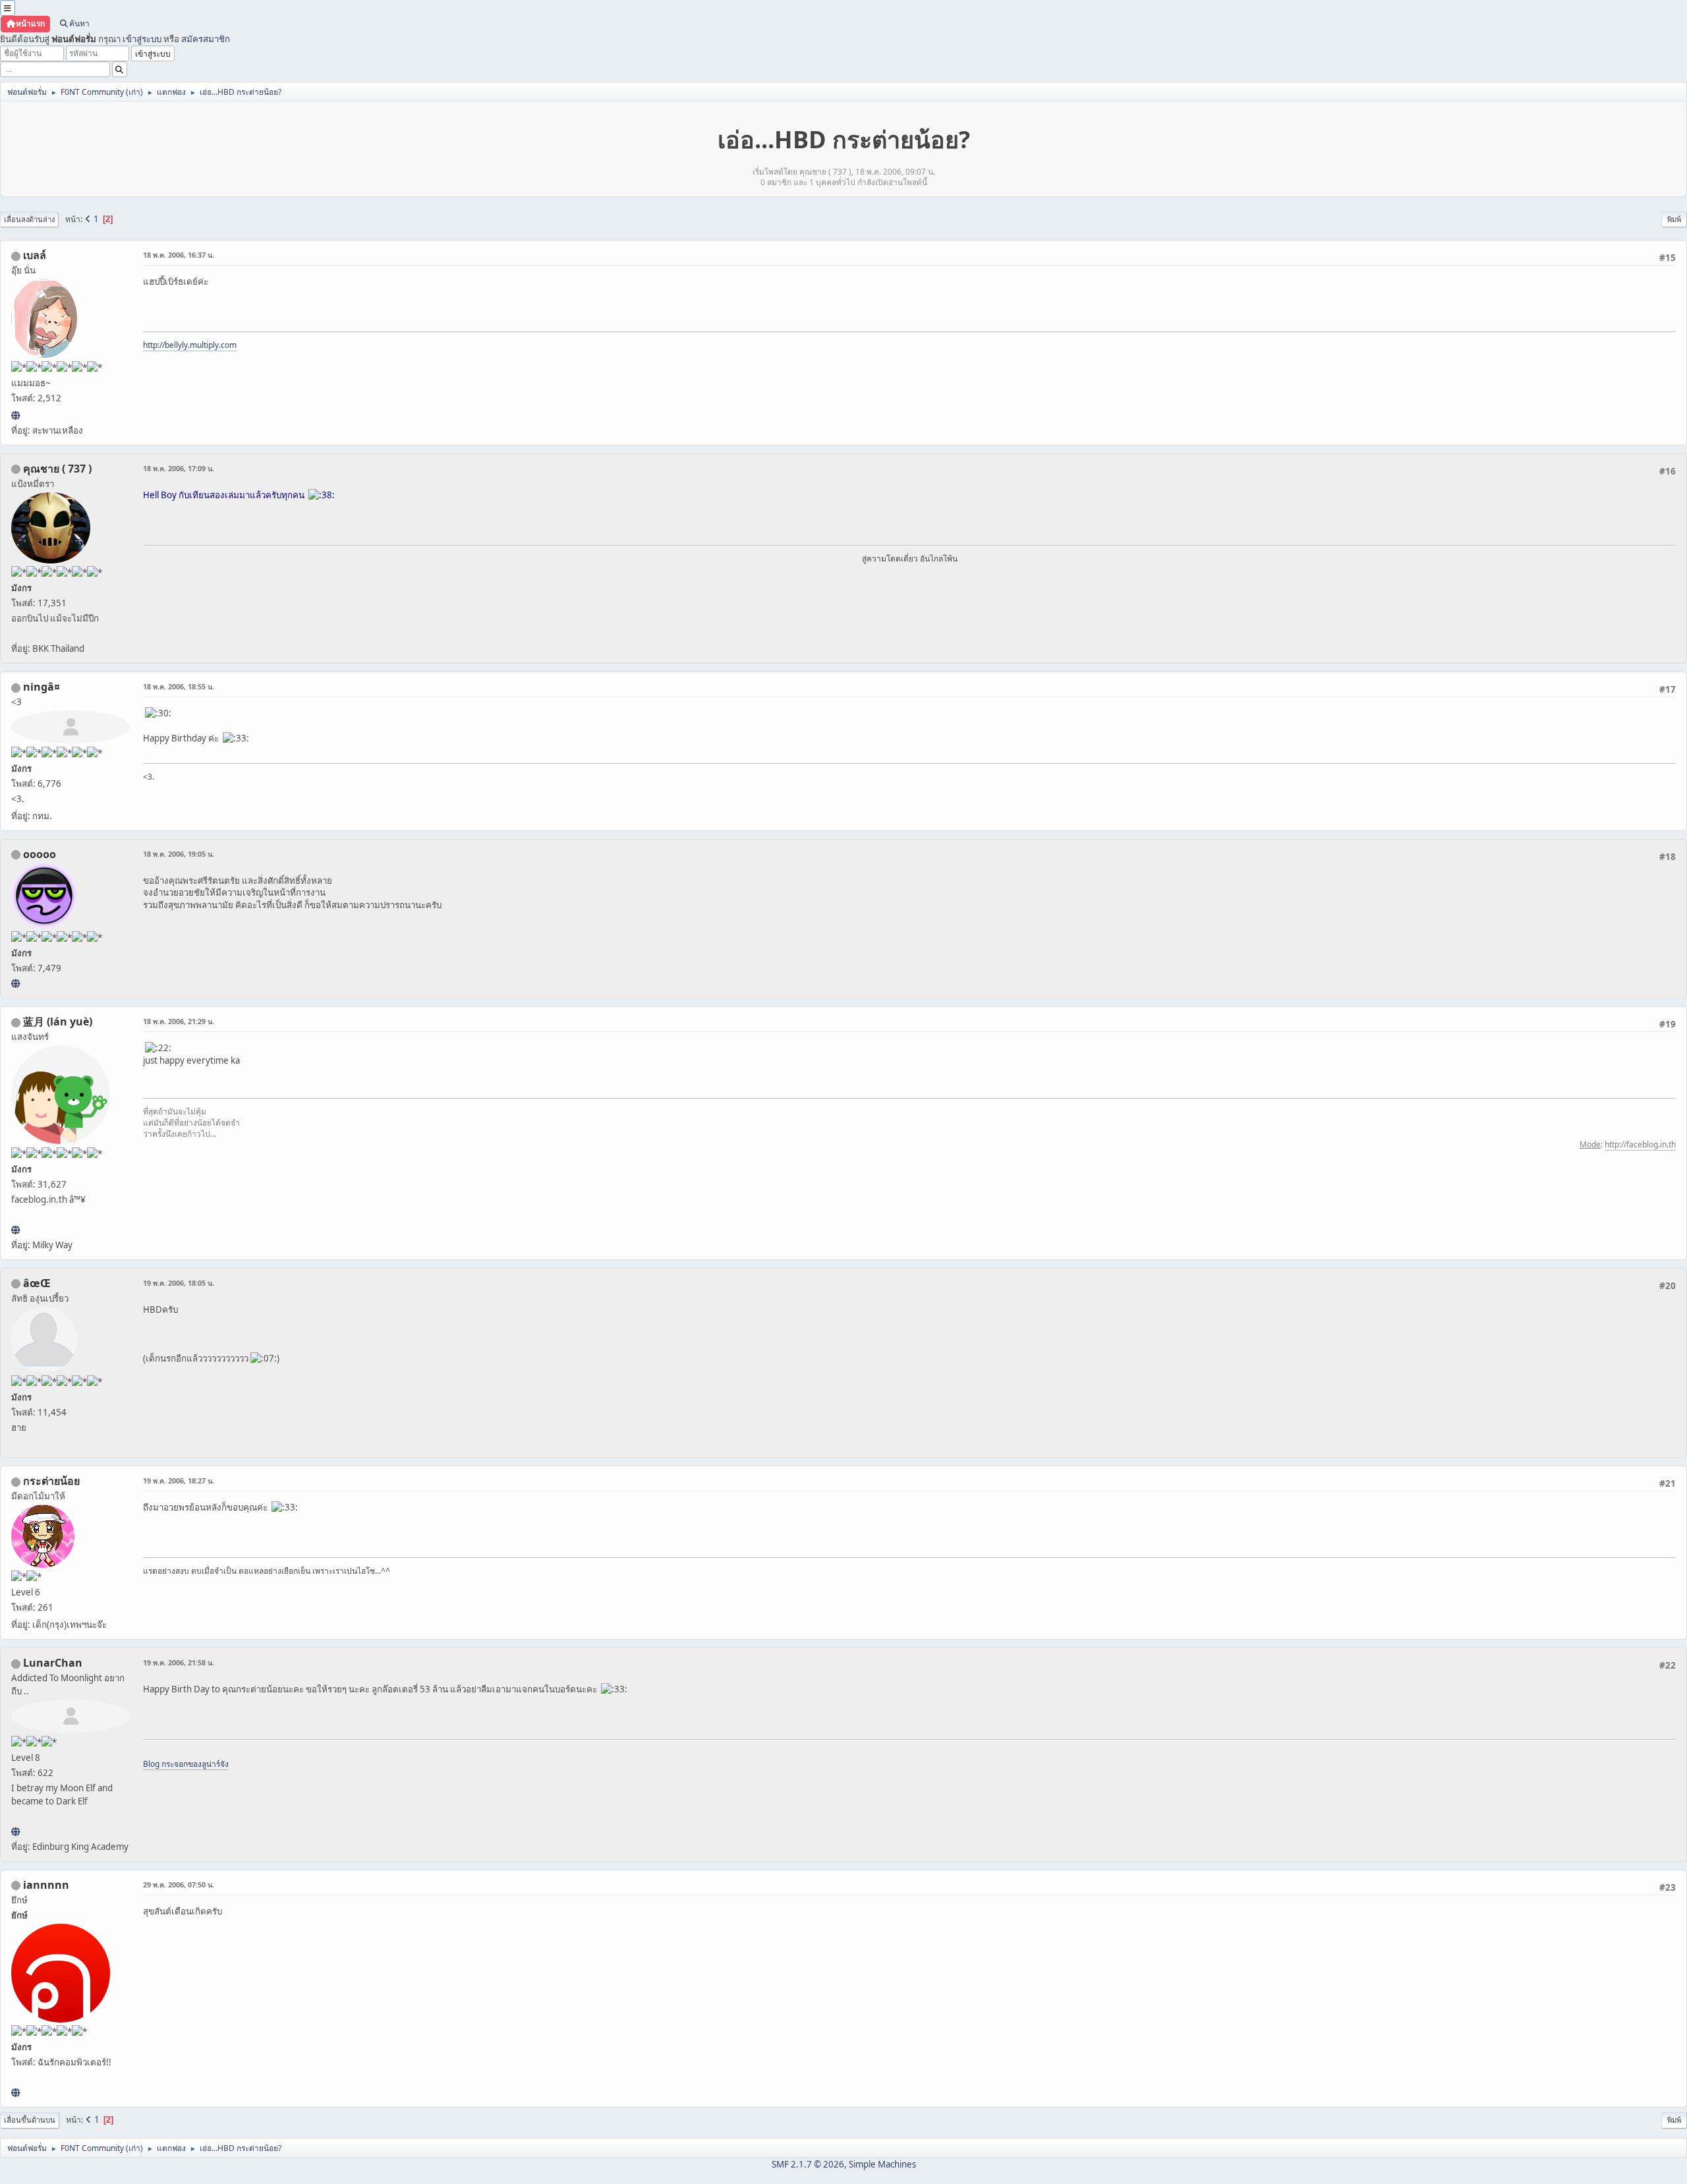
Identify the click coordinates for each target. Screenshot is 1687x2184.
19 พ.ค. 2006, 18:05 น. (179, 1283)
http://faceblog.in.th (1640, 1144)
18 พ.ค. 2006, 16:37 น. (179, 255)
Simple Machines (882, 2164)
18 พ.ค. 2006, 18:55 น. (179, 686)
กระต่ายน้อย (51, 1481)
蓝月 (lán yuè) (58, 1021)
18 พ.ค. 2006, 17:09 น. (179, 468)
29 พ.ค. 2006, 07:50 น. (179, 1884)
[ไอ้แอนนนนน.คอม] (15, 2092)
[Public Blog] (15, 1230)
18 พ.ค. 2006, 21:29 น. (179, 1021)
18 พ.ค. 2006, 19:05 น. (179, 854)
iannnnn (46, 1885)
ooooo (40, 854)
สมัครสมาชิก (206, 39)
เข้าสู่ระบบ (142, 39)
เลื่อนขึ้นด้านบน (30, 2120)
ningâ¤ (42, 687)
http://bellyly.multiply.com (190, 345)
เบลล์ (35, 255)
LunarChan (53, 1663)
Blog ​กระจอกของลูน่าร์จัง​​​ (186, 1764)
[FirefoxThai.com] (15, 983)
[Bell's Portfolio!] (15, 415)
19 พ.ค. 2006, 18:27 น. (179, 1480)
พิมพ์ (1674, 219)
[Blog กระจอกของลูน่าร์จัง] (15, 1831)
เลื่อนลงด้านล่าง (29, 219)
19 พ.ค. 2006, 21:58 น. (179, 1662)
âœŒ (37, 1283)
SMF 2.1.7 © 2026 (808, 2164)
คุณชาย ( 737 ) (57, 469)
